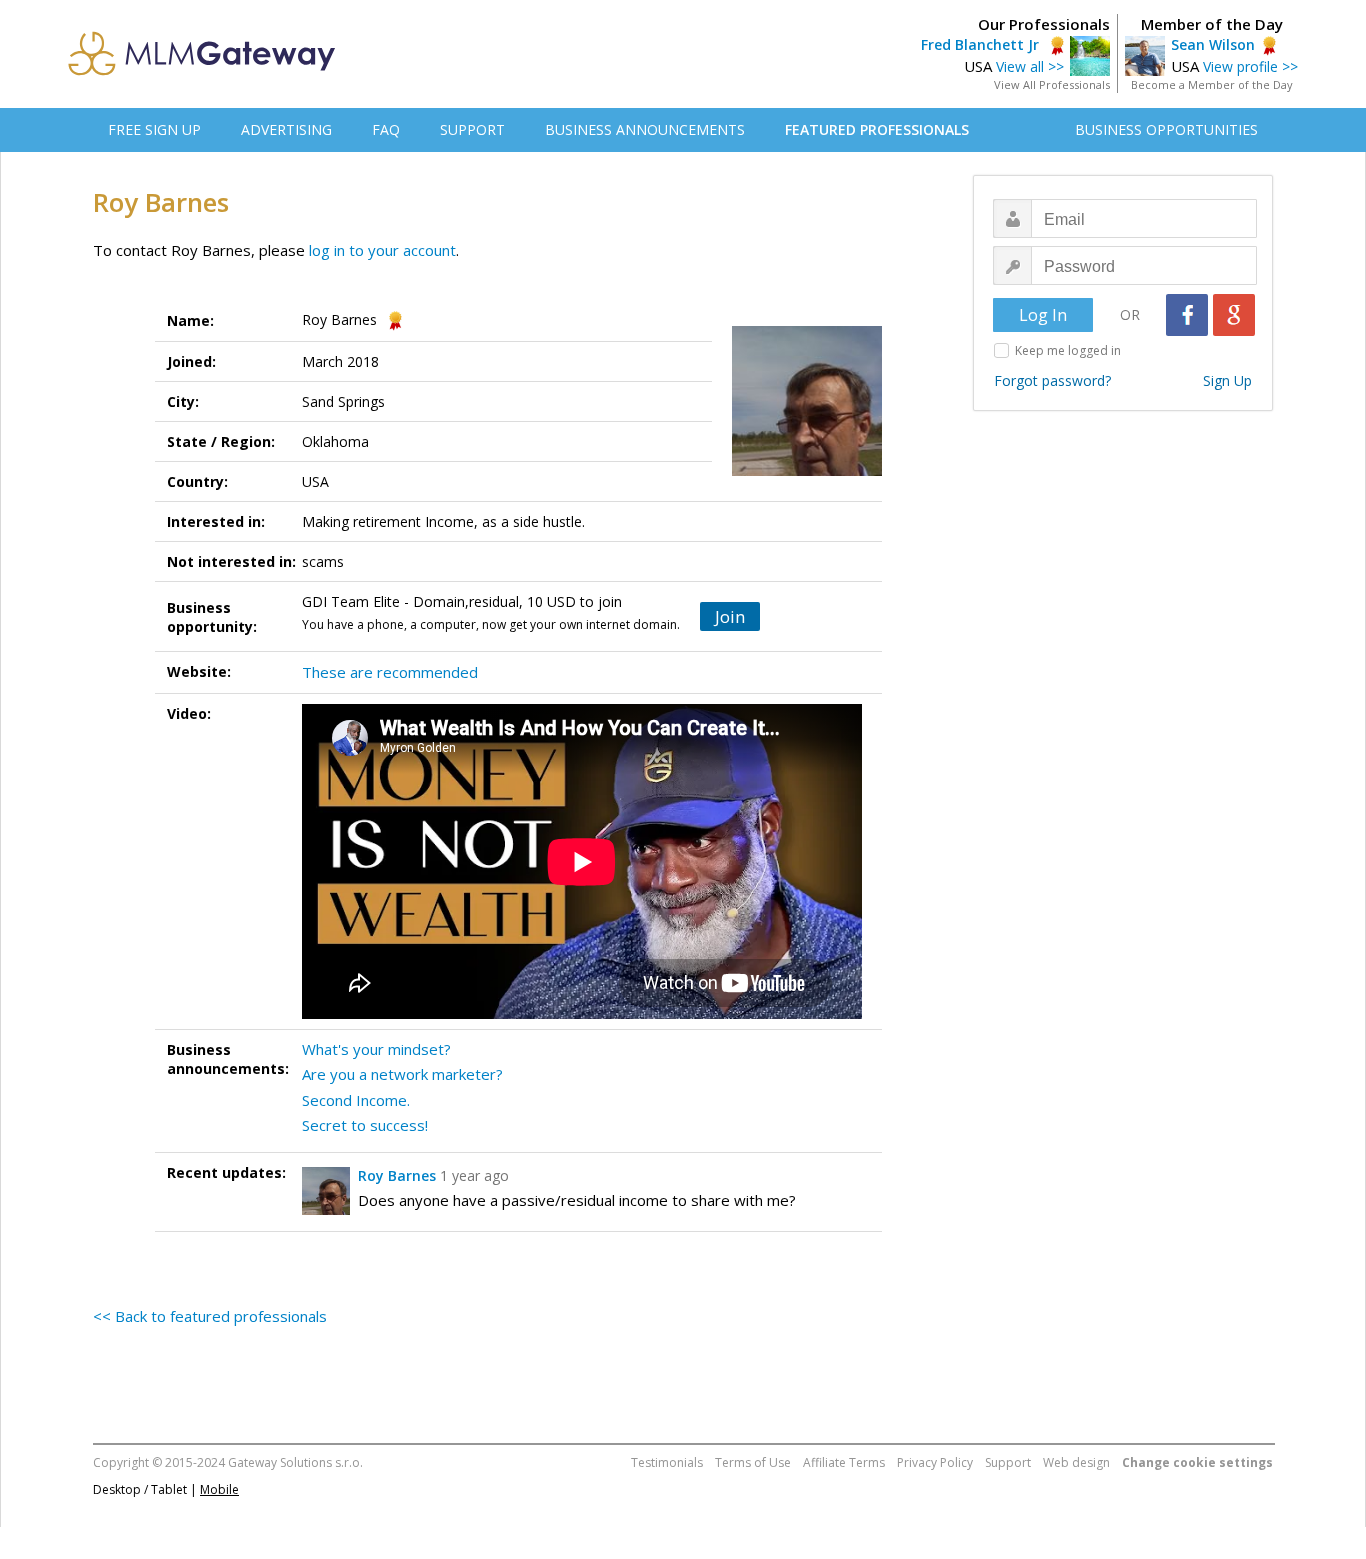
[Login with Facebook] (1187, 315)
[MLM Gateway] (202, 70)
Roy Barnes (397, 1175)
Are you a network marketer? (402, 1074)
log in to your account (382, 250)
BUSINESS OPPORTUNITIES (1166, 129)
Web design (1076, 1462)
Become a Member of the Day (1212, 84)
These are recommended (390, 672)
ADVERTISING (286, 129)
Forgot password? (1052, 380)
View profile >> (1250, 66)
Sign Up (1227, 380)
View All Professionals (1052, 84)
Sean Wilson (1213, 44)
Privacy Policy (935, 1462)
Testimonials (667, 1462)
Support (1008, 1462)
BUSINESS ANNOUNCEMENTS (645, 129)
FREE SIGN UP (154, 129)
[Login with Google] (1234, 315)
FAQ (386, 129)
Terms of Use (753, 1462)
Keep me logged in (1068, 350)
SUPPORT (472, 129)
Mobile (219, 1489)
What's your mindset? (376, 1049)
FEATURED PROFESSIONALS (877, 129)
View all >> (1030, 66)
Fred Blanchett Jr (982, 44)
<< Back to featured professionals (210, 1316)
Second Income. (356, 1100)
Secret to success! (365, 1125)
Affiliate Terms (844, 1462)
